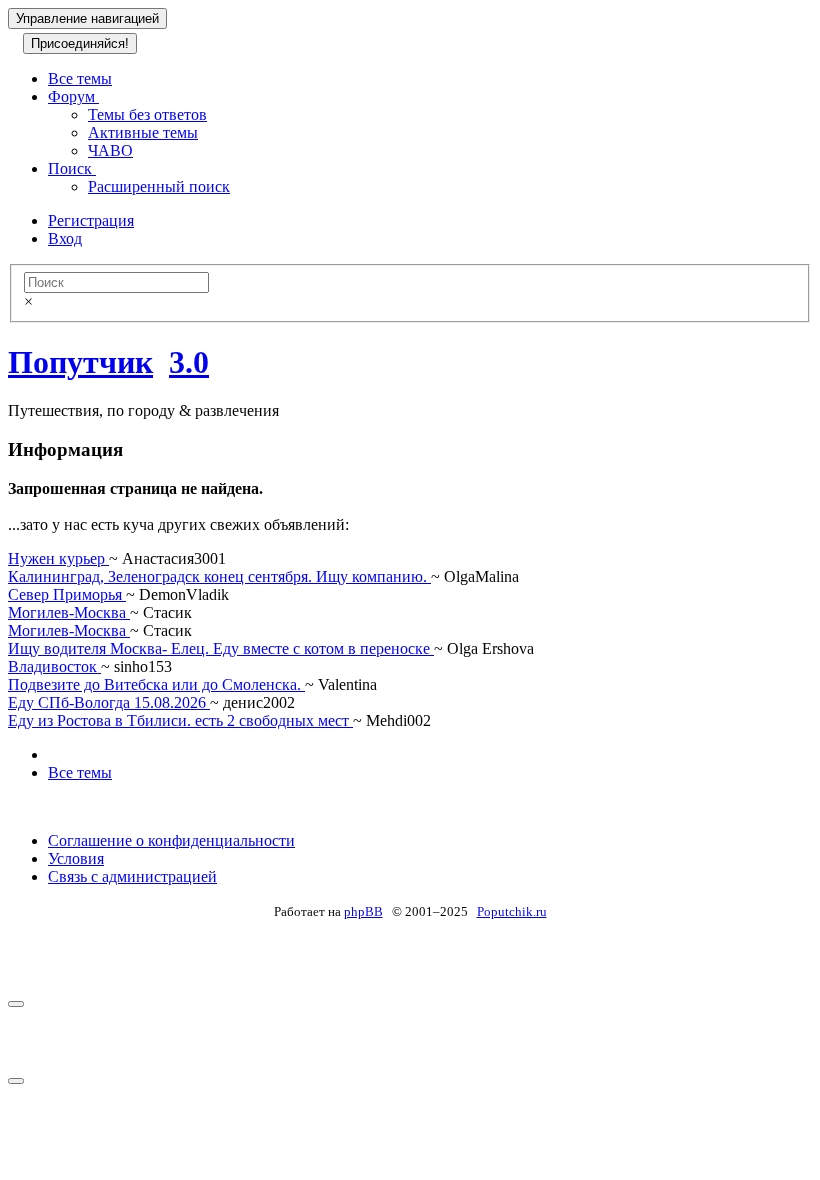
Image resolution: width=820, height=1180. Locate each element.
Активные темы (143, 132)
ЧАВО (110, 150)
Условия (76, 858)
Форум (73, 96)
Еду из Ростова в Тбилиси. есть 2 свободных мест (180, 720)
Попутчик (80, 362)
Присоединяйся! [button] (80, 43)
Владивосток (54, 666)
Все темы (80, 78)
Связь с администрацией (132, 876)
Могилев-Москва (69, 612)
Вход (65, 238)
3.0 (189, 362)
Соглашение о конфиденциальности (171, 840)
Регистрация (91, 220)
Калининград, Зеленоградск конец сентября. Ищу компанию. (219, 576)
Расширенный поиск (159, 186)
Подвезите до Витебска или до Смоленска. (156, 684)
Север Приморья (67, 594)
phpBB (363, 911)
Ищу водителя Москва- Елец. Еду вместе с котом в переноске (221, 648)
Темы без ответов (147, 114)
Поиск (72, 168)
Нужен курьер (58, 558)
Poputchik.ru (512, 911)
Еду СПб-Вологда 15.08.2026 (109, 702)
